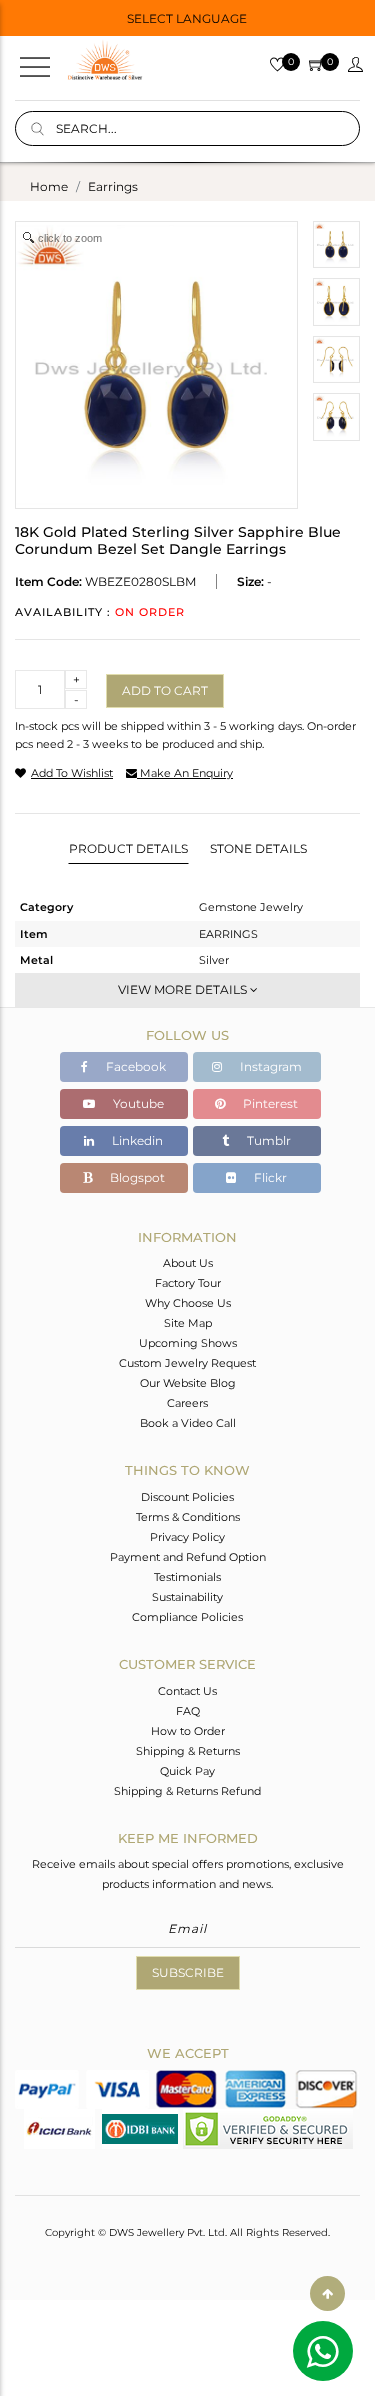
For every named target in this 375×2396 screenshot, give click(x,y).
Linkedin (136, 1140)
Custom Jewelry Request (187, 1363)
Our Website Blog (188, 1383)
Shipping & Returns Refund (187, 1791)
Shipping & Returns (188, 1751)
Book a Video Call (188, 1423)
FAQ (188, 1711)
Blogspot (136, 1177)
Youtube (137, 1103)
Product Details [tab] (128, 848)
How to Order (188, 1731)
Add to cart (165, 690)
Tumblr (267, 1140)
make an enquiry (185, 773)
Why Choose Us (188, 1303)
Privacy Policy (187, 1537)
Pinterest (269, 1103)
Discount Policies (187, 1497)
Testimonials (187, 1577)
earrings (113, 186)
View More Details (184, 989)
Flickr (269, 1177)
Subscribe (188, 1972)
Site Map (188, 1323)
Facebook (134, 1066)
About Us (188, 1263)
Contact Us (187, 1691)
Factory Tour (188, 1283)
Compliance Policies (187, 1617)
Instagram (269, 1066)
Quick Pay (187, 1771)
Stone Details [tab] (258, 848)
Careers (187, 1403)
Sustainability (187, 1597)
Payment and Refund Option (188, 1557)
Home (49, 186)
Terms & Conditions (188, 1517)
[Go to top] (327, 2293)
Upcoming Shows (188, 1343)
